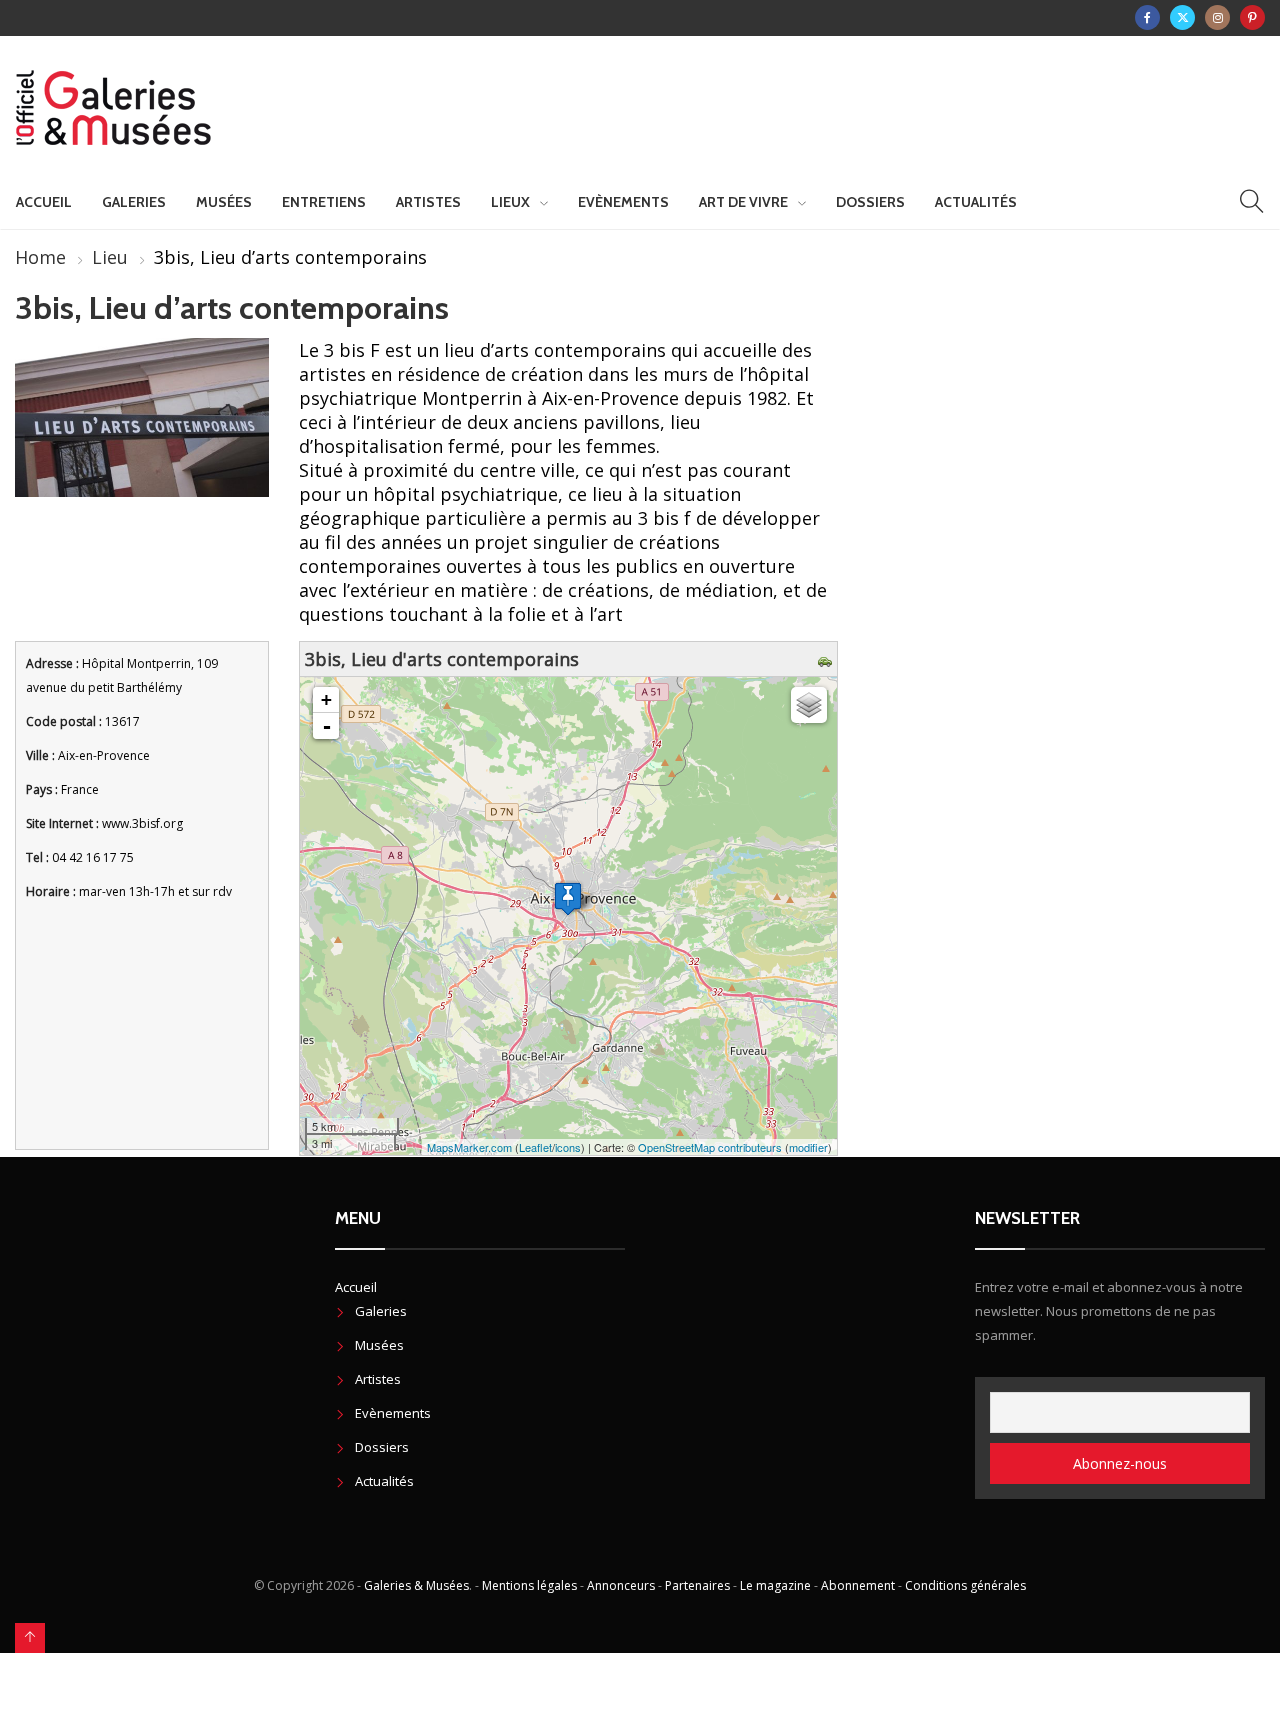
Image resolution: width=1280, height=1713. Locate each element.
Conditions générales (965, 1585)
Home (40, 257)
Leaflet (535, 1147)
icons (568, 1147)
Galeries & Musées (416, 1585)
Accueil (44, 202)
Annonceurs (621, 1585)
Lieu (110, 257)
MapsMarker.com (469, 1147)
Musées (224, 202)
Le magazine (775, 1585)
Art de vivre (743, 202)
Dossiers (870, 202)
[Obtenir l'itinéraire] (827, 659)
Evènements (623, 202)
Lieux (510, 202)
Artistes (428, 202)
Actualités (976, 202)
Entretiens (324, 202)
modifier (808, 1147)
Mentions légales (529, 1585)
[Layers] (809, 705)
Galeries (134, 202)
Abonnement (858, 1585)
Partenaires (697, 1585)
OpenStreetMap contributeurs (710, 1147)
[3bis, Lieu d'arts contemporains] (568, 898)
